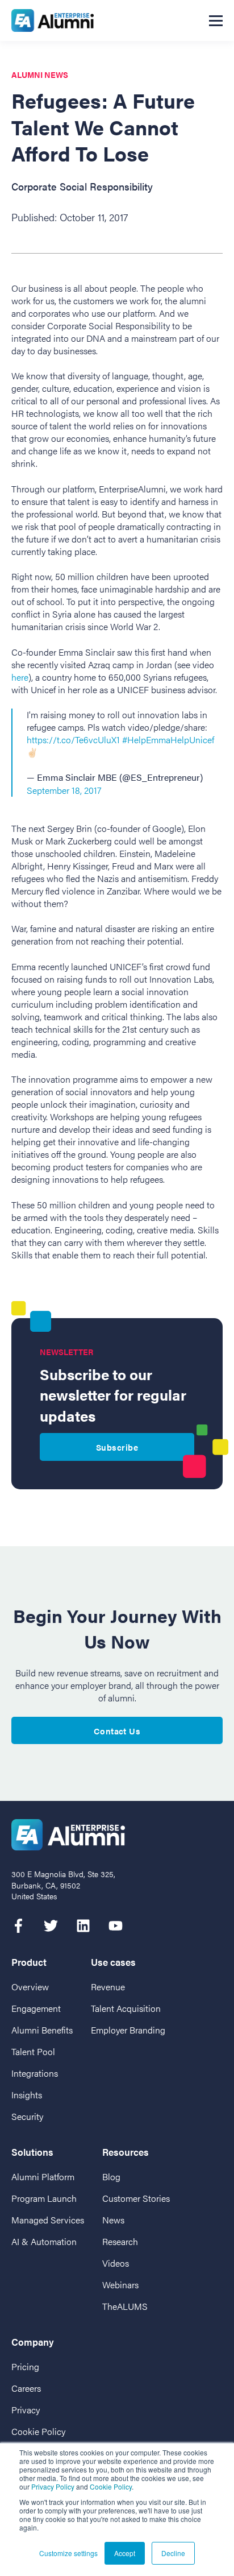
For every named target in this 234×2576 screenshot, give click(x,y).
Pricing (25, 2366)
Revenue (108, 1987)
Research (120, 2241)
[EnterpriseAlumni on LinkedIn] (83, 1926)
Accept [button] (125, 2553)
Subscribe (117, 1447)
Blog (111, 2177)
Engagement (36, 2008)
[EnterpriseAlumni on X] (51, 1926)
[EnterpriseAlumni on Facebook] (18, 1926)
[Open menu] (216, 20)
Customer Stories (136, 2198)
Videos (116, 2263)
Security (27, 2116)
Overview (30, 1987)
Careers (26, 2388)
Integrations (35, 2073)
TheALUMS (125, 2306)
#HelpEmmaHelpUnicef (168, 740)
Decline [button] (173, 2553)
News (113, 2220)
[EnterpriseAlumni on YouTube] (116, 1926)
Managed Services (48, 2220)
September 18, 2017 (64, 790)
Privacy (26, 2410)
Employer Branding (128, 2030)
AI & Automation (44, 2241)
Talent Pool (33, 2051)
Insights (27, 2095)
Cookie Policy (111, 2486)
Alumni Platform (43, 2177)
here (20, 677)
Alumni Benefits (42, 2030)
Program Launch (44, 2198)
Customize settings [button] (68, 2553)
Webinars (120, 2285)
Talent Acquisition (126, 2008)
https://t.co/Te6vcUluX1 (73, 740)
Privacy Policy (53, 2486)
